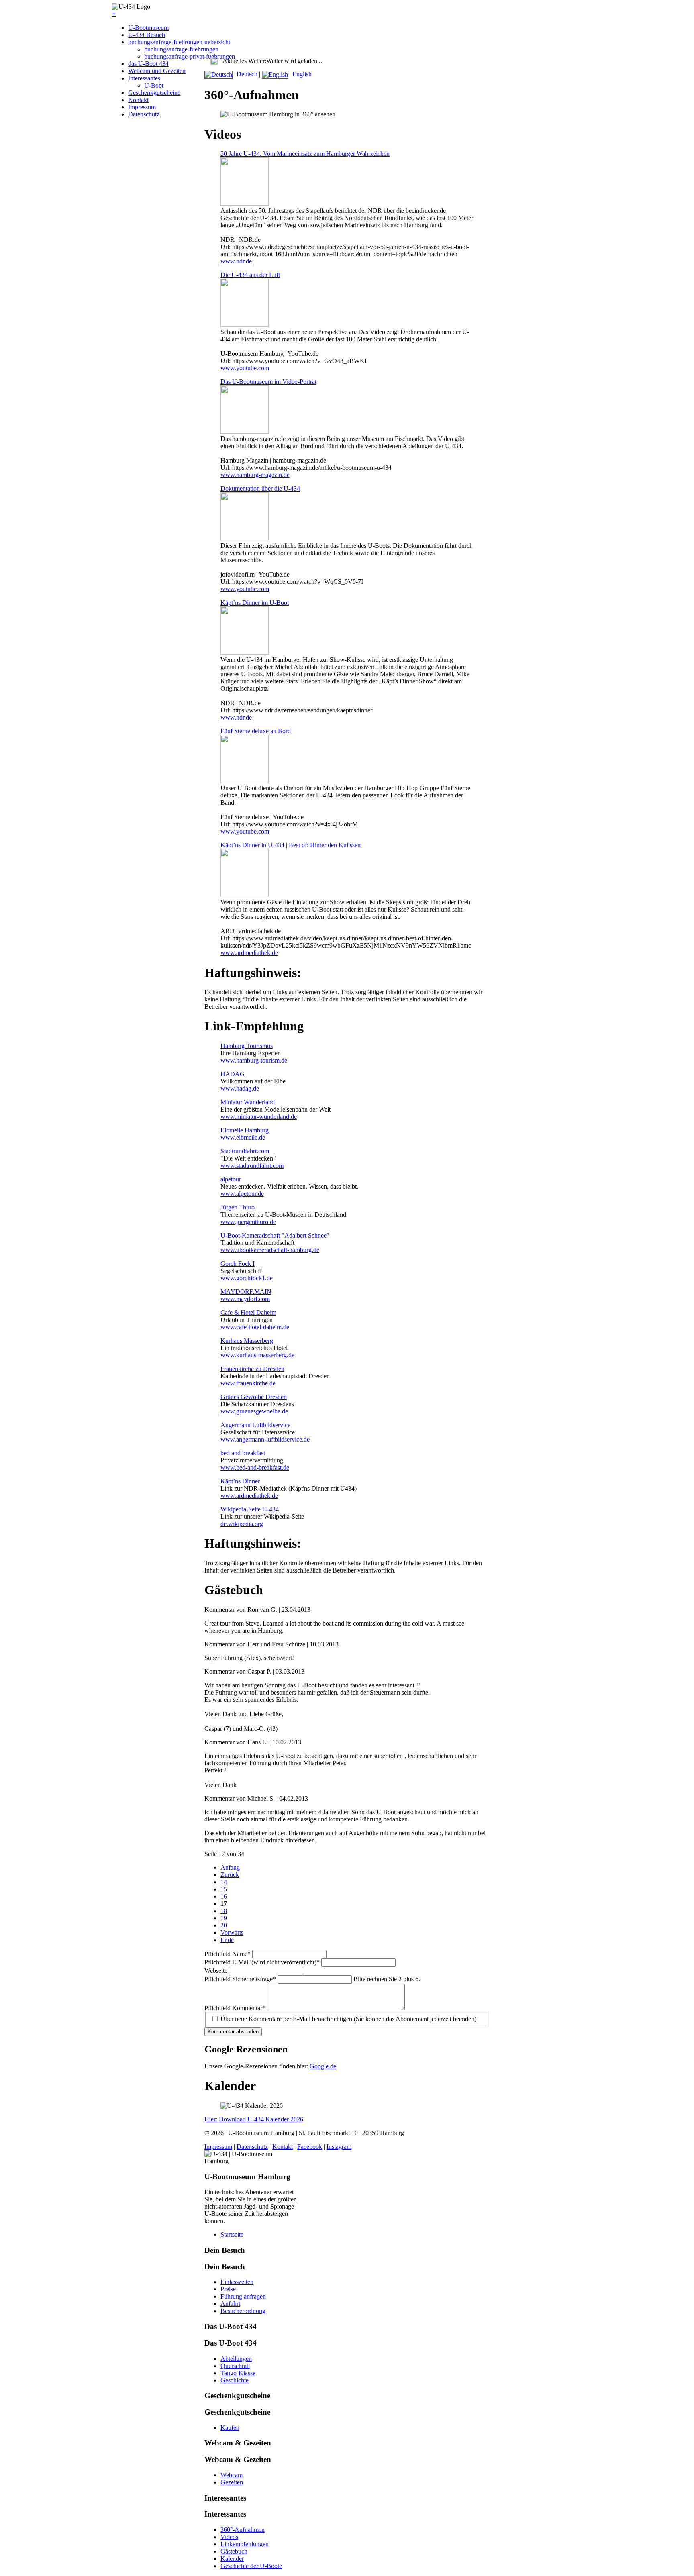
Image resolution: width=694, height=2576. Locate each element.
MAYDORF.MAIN (246, 1292)
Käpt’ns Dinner (240, 1481)
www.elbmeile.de (243, 1137)
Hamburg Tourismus (247, 1046)
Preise (228, 2289)
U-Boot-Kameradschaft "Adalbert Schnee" (275, 1235)
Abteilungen (236, 2359)
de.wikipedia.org (242, 1524)
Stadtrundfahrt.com (245, 1151)
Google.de (323, 2066)
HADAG (233, 1074)
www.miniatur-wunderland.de (259, 1117)
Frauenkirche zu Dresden (252, 1369)
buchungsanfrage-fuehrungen (181, 49)
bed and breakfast (243, 1453)
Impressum (142, 107)
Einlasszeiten (237, 2282)
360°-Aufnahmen (243, 2530)
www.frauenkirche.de (248, 1383)
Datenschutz (144, 114)
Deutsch (247, 74)
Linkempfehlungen (245, 2544)
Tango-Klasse (238, 2373)
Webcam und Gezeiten (157, 71)
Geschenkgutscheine (154, 93)
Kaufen (230, 2428)
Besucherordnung (243, 2311)
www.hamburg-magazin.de (255, 475)
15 (224, 1889)
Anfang (230, 1867)
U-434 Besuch (147, 35)
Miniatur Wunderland (248, 1102)
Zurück (230, 1875)
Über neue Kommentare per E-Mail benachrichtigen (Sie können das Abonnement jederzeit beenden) (348, 2019)
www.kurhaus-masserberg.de (257, 1355)
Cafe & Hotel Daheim (248, 1312)
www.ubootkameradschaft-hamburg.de (270, 1250)
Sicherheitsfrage (240, 1979)
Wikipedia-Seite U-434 (250, 1509)
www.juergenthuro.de (248, 1222)
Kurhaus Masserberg (247, 1341)
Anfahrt (230, 2304)
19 (224, 1918)
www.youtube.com (245, 368)
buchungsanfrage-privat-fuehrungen (190, 56)
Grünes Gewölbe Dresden (254, 1397)
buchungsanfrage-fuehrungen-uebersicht (179, 42)
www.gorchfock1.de (247, 1278)
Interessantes (144, 78)
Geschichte (235, 2380)
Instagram (339, 2147)
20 (224, 1925)
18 (224, 1911)
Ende (227, 1940)
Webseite (217, 1971)
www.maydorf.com (245, 1299)
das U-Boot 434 (148, 64)
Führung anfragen (243, 2296)
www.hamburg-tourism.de (254, 1060)
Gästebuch (234, 2551)
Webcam (232, 2475)
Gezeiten (232, 2482)
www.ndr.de (236, 261)
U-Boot (154, 85)
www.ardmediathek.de (249, 953)
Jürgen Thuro (238, 1207)
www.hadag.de (240, 1088)
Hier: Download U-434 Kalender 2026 (254, 2119)
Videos (229, 2537)
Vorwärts (232, 1933)
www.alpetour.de (242, 1194)
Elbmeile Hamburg (245, 1130)
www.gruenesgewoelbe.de (254, 1411)
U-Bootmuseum (148, 28)
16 (224, 1896)
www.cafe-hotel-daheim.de (255, 1327)
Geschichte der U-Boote (251, 2566)
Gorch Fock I (238, 1264)
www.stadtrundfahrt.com (252, 1166)
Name (228, 1954)
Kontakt (138, 100)
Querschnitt (235, 2366)
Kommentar (235, 2008)
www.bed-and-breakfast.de (255, 1467)
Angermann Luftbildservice (255, 1425)
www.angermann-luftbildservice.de (265, 1439)
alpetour (231, 1179)
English (301, 74)
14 (224, 1882)
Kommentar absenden (233, 2032)
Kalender (232, 2559)
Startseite (232, 2234)
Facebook (310, 2147)
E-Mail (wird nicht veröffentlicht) (262, 1962)
